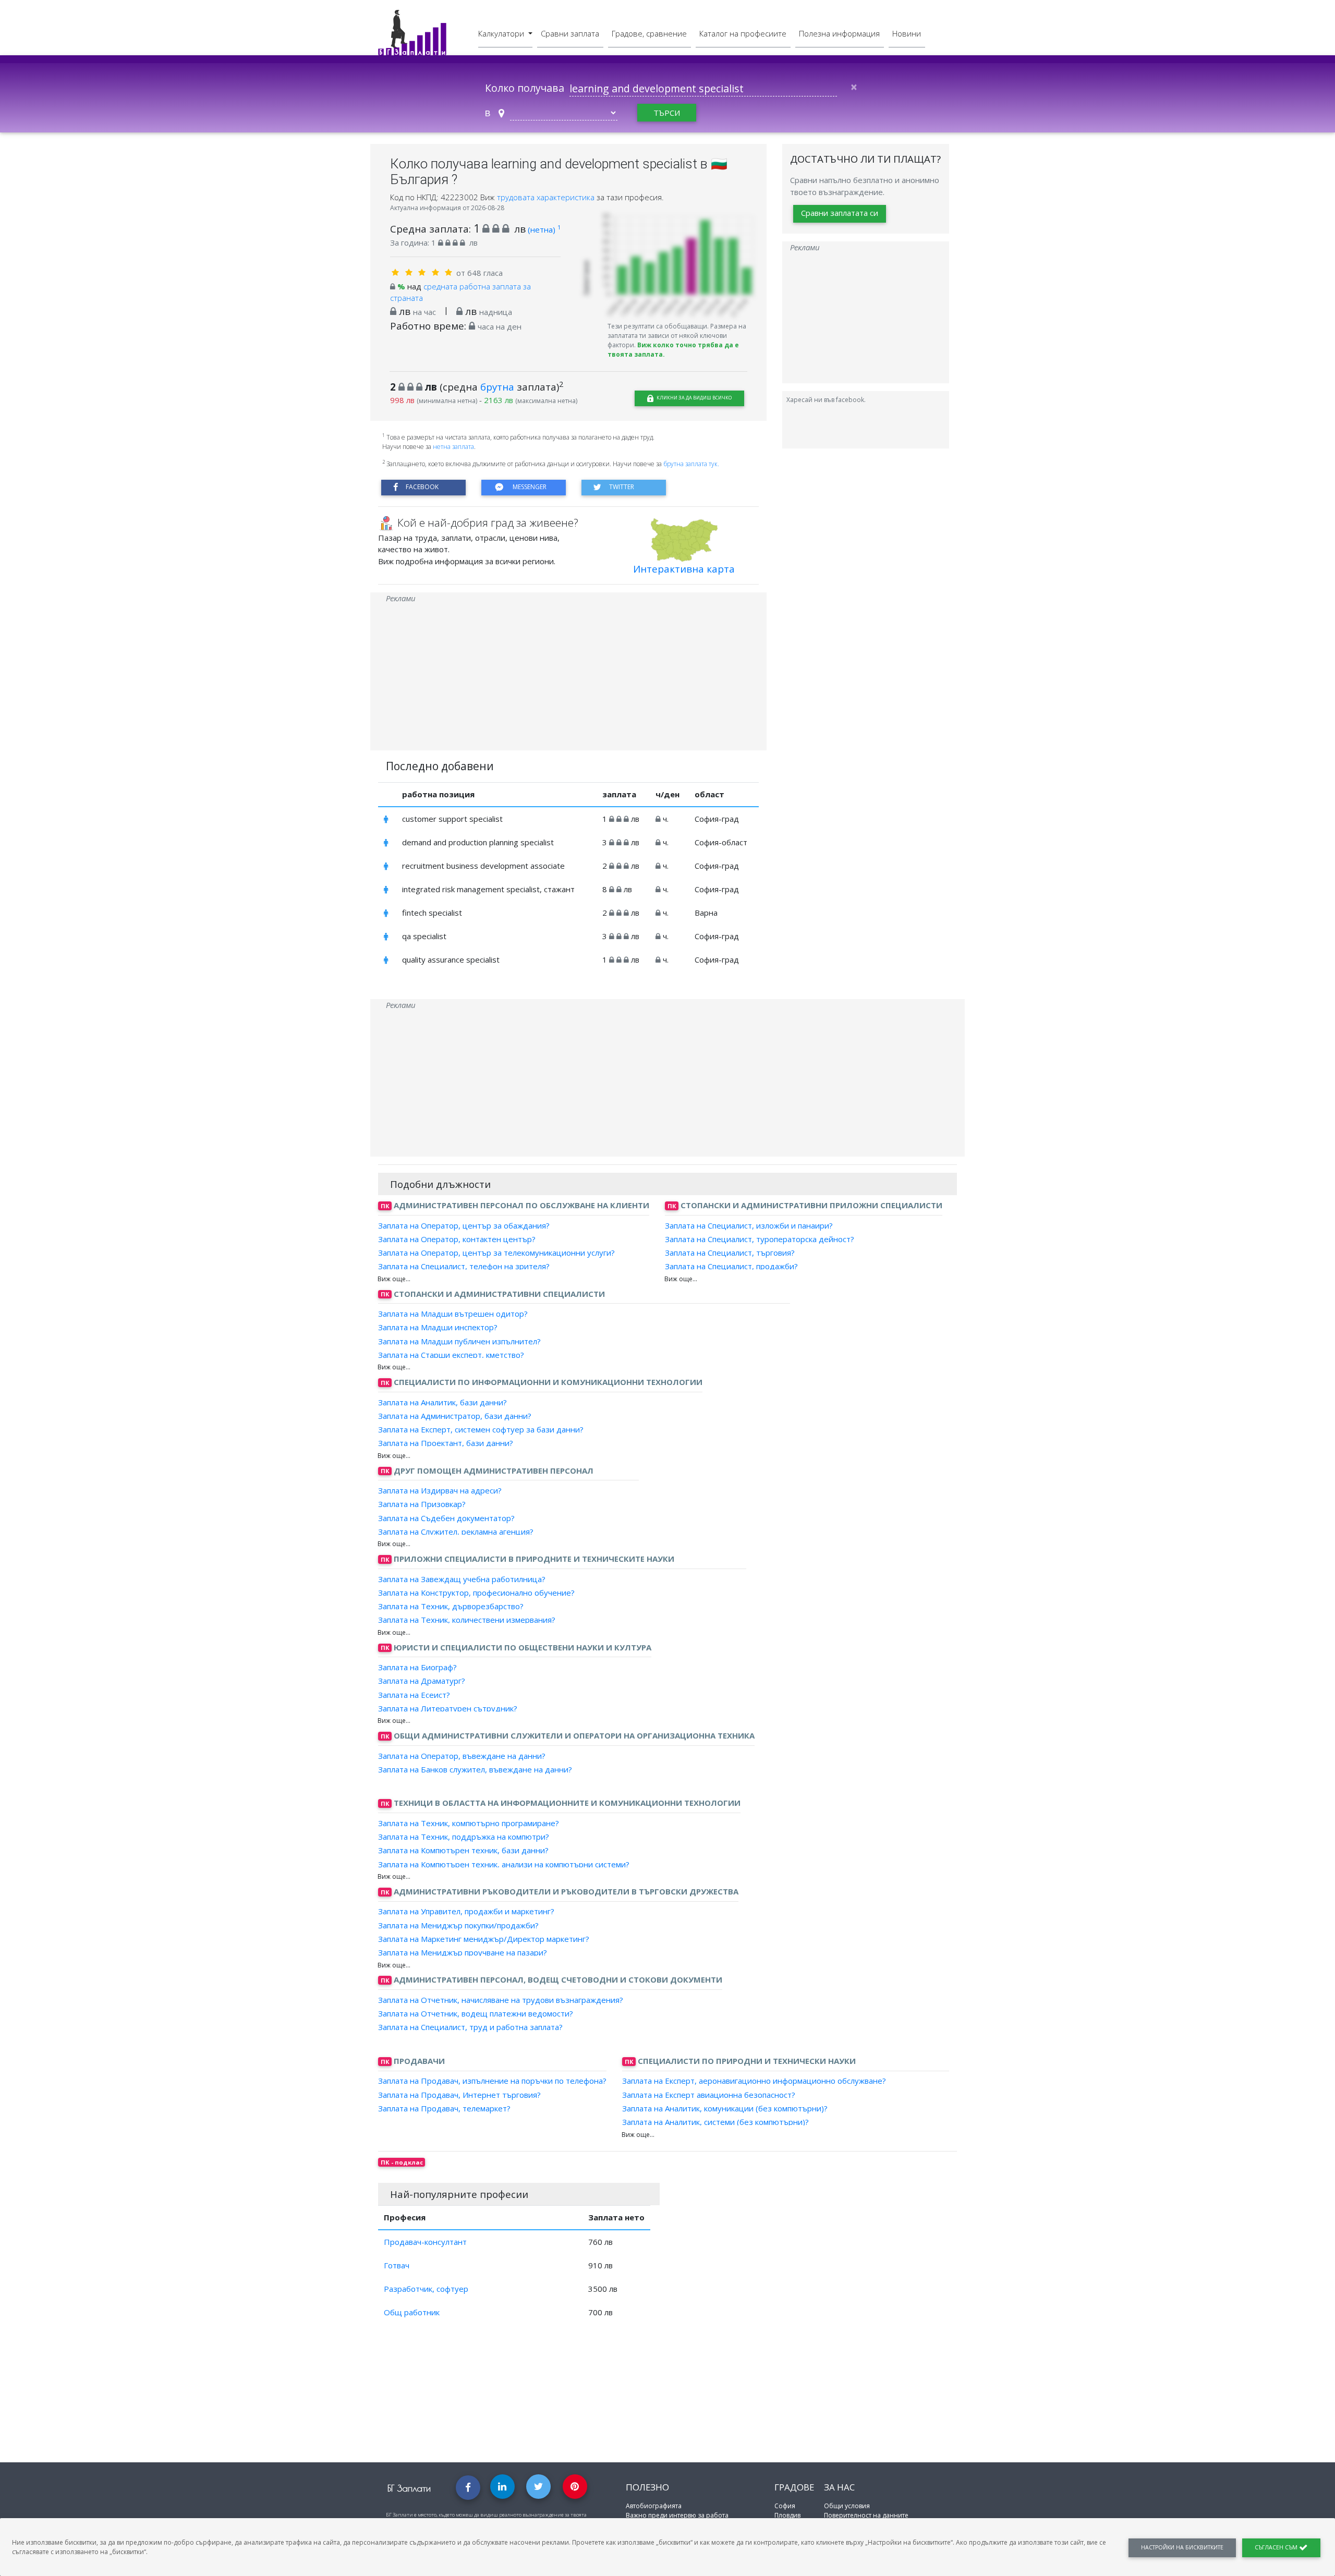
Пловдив (787, 2515)
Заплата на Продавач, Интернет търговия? (459, 2094)
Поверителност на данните (866, 2515)
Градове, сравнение (649, 33)
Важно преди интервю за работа (677, 2515)
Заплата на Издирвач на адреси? (440, 1490)
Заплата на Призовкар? (422, 1504)
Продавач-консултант (425, 2242)
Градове (794, 2487)
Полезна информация (839, 33)
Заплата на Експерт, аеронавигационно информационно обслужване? (754, 2081)
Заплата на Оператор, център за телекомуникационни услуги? (496, 1253)
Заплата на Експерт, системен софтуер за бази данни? (481, 1429)
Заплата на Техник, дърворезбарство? (451, 1606)
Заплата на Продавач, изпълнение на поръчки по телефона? (492, 2081)
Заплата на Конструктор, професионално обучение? (476, 1593)
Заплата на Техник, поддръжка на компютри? (464, 1837)
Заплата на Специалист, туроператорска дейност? (760, 1239)
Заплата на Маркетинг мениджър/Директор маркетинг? (484, 1939)
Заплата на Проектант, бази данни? (446, 1443)
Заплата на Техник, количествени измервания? (467, 1620)
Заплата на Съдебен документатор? (446, 1517)
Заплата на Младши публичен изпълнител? (459, 1341)
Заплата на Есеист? (414, 1694)
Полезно (647, 2487)
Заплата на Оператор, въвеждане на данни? (462, 1755)
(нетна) (544, 229)
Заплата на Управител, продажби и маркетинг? (466, 1911)
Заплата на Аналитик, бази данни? (442, 1402)
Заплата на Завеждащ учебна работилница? (462, 1578)
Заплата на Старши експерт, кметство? (451, 1355)
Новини (907, 33)
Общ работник (412, 2312)
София (785, 2506)
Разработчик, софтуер (426, 2289)
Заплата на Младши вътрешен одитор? (453, 1314)
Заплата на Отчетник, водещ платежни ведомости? (476, 2013)
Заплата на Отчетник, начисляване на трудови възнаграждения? (501, 2000)
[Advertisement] (568, 677)
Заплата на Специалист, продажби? (731, 1266)
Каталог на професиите (743, 33)
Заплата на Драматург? (422, 1681)
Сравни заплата (570, 33)
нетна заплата (453, 447)
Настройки (1182, 2547)
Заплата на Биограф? (417, 1667)
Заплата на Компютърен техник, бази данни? (463, 1850)
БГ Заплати (409, 2488)
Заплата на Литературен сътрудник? (448, 1708)
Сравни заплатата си (840, 213)
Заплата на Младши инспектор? (438, 1327)
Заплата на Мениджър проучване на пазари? (463, 1952)
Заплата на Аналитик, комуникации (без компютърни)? (725, 2108)
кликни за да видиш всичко (694, 398)
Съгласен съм (1277, 2547)
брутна (497, 387)
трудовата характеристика (547, 197)
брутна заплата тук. (691, 464)
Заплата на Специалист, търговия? (730, 1253)
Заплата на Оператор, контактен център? (457, 1239)
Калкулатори (502, 33)
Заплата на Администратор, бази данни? (455, 1416)
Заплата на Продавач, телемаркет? (444, 2108)
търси (667, 113)
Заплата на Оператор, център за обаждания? (464, 1225)
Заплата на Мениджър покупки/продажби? (458, 1925)
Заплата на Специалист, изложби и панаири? (749, 1225)
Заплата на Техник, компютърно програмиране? (469, 1823)
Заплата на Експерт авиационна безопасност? (709, 2094)
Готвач (397, 2265)
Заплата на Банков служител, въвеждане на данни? (475, 1769)
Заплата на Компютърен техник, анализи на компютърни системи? (504, 1864)
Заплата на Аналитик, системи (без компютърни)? (715, 2122)
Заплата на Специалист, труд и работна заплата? (470, 2027)
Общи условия (847, 2506)
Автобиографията (654, 2506)
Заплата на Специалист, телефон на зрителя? (464, 1266)
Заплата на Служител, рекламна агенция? (456, 1532)
